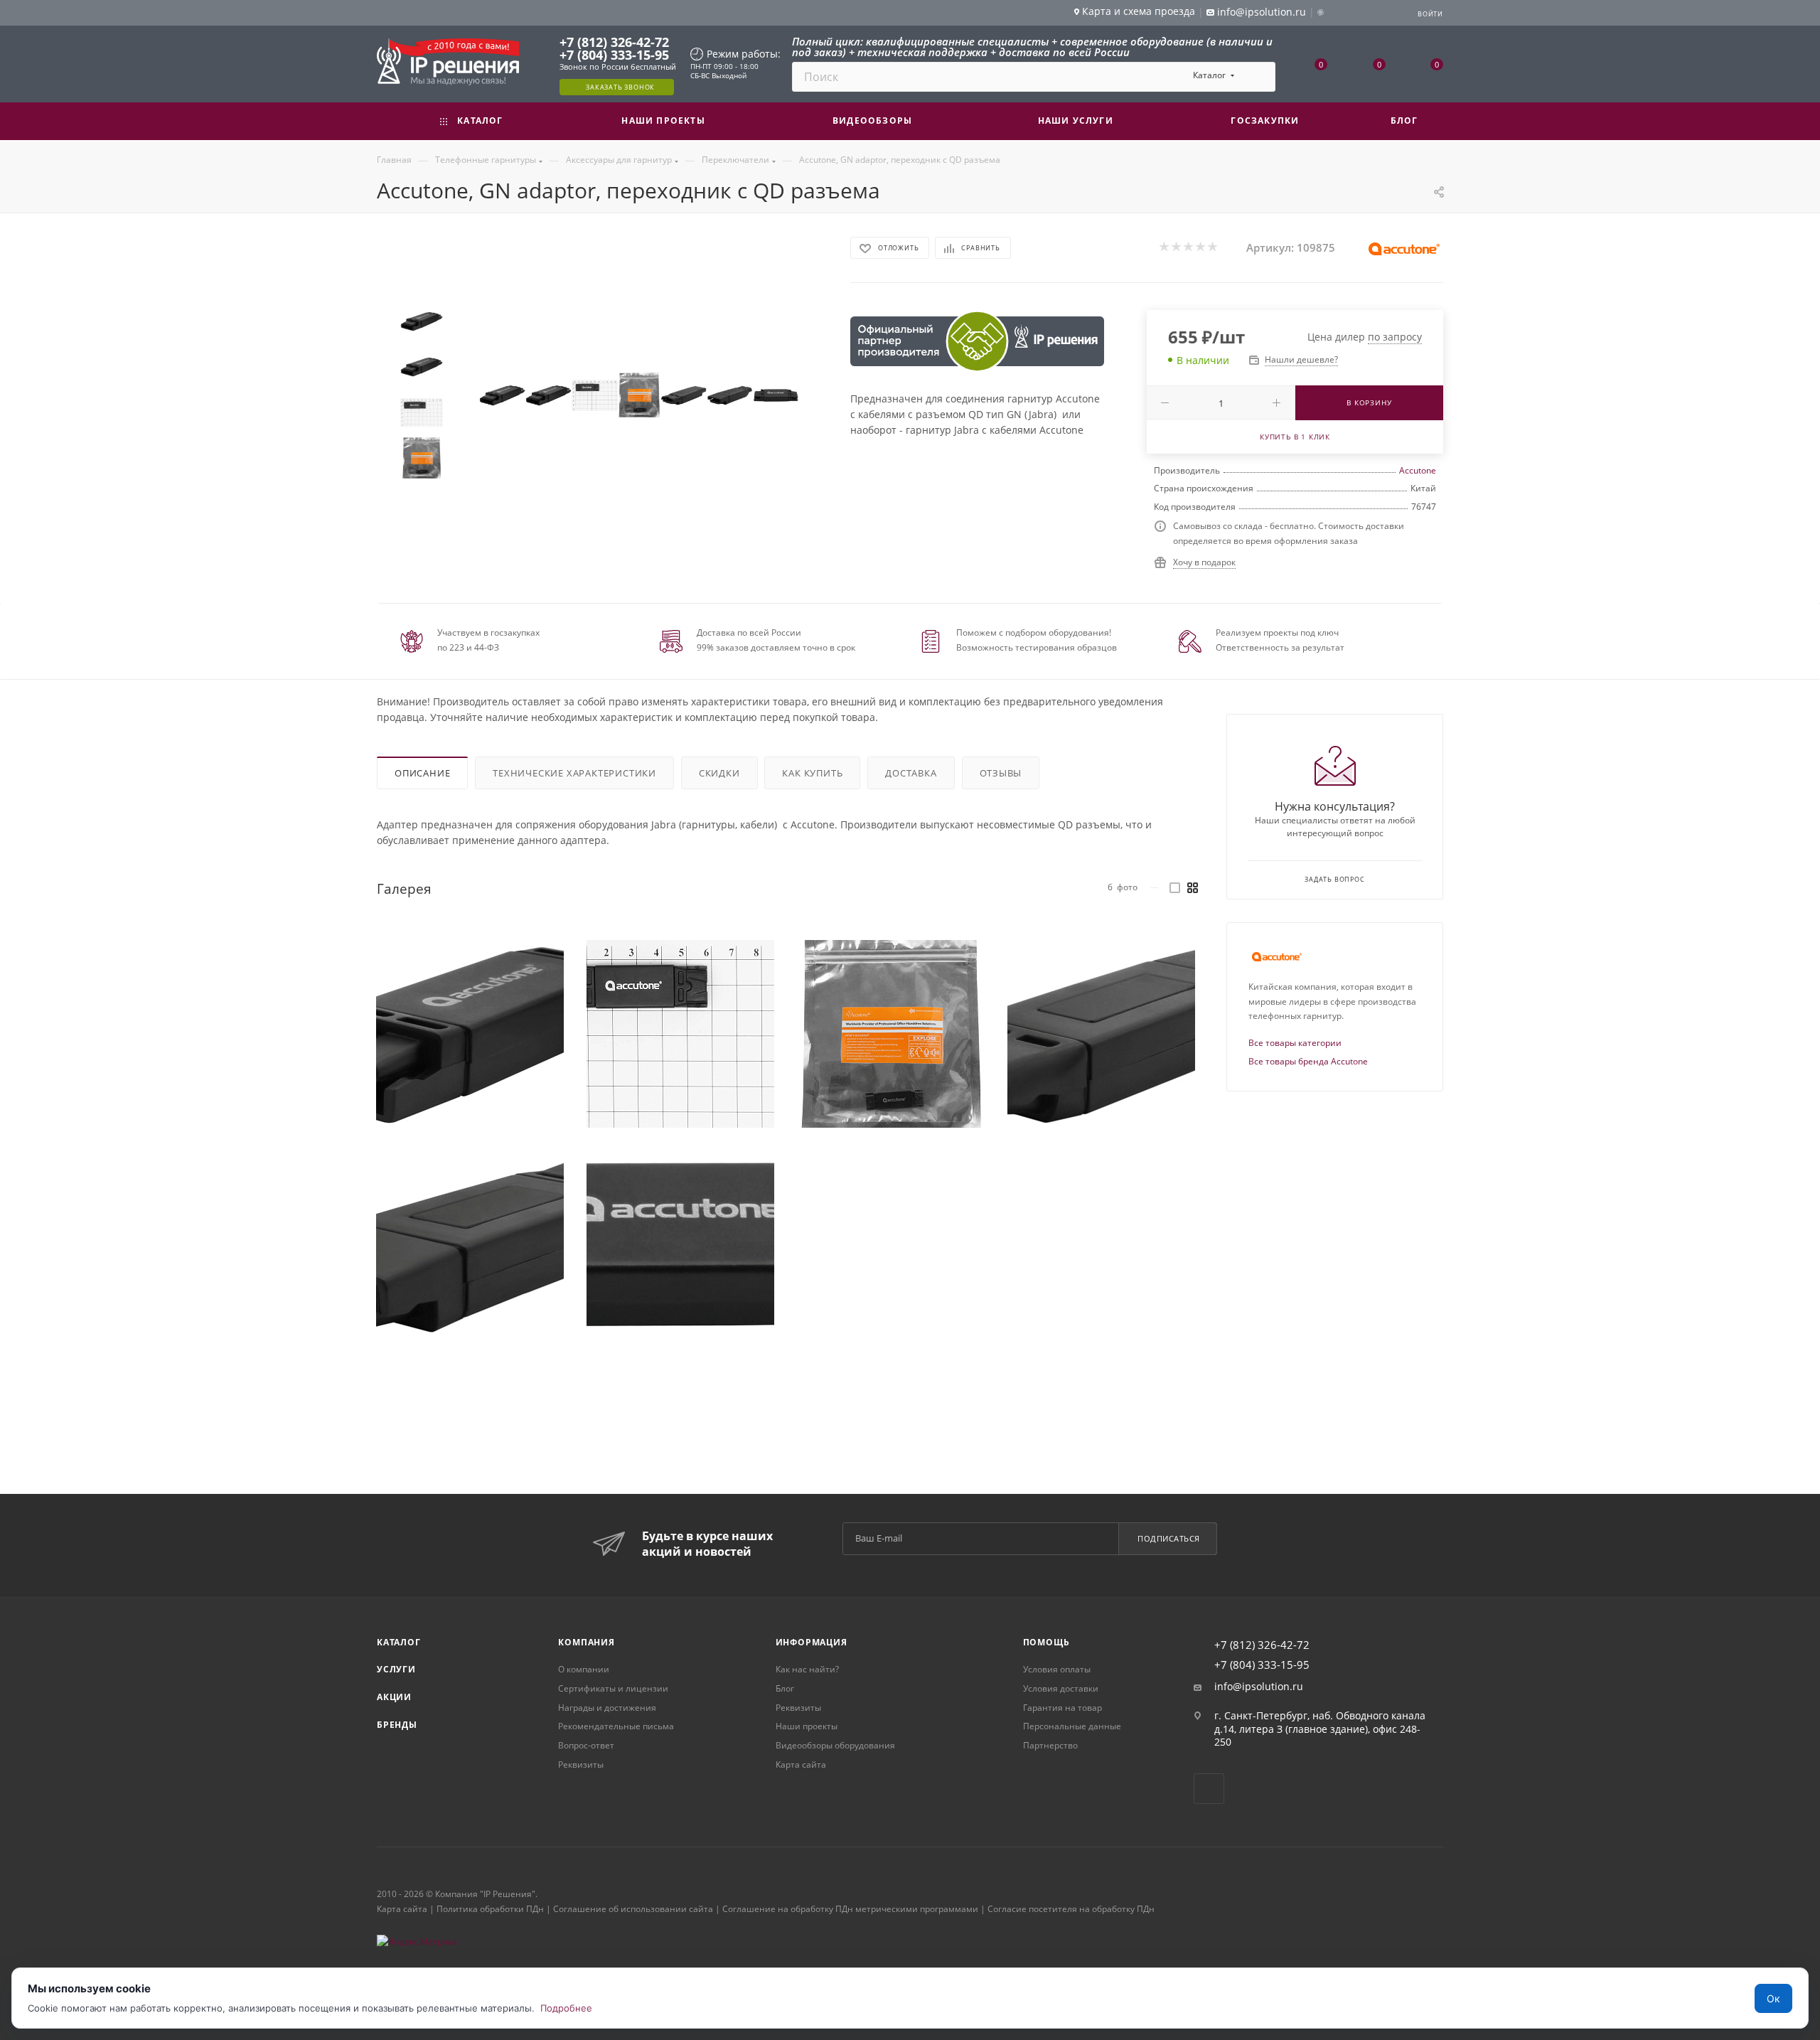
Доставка (911, 773)
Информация (812, 1642)
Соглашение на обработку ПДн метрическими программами (850, 1909)
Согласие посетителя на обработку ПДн (1071, 1909)
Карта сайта (801, 1764)
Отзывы (1001, 773)
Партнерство (1050, 1745)
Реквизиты (581, 1764)
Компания (586, 1642)
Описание (422, 773)
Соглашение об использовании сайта (633, 1909)
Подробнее (566, 2008)
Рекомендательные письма (616, 1726)
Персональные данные (1072, 1726)
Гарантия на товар (1062, 1708)
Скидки (719, 773)
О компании (584, 1669)
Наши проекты (807, 1726)
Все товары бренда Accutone (1308, 1061)
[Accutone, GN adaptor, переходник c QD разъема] (502, 395)
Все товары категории (1295, 1043)
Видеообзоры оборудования (835, 1745)
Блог (785, 1688)
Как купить (812, 773)
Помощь (1046, 1642)
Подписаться (1169, 1538)
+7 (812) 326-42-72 (614, 42)
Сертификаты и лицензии (613, 1688)
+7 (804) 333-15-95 (614, 55)
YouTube (1209, 1789)
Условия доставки (1061, 1688)
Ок (1773, 1998)
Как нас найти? (807, 1669)
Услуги (396, 1669)
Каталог (399, 1642)
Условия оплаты (1057, 1669)
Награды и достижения (607, 1708)
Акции (394, 1697)
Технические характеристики (574, 773)
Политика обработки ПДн (490, 1909)
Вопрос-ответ (586, 1745)
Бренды (397, 1725)
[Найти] (1258, 77)
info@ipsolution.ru (1259, 1687)
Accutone (1418, 470)
